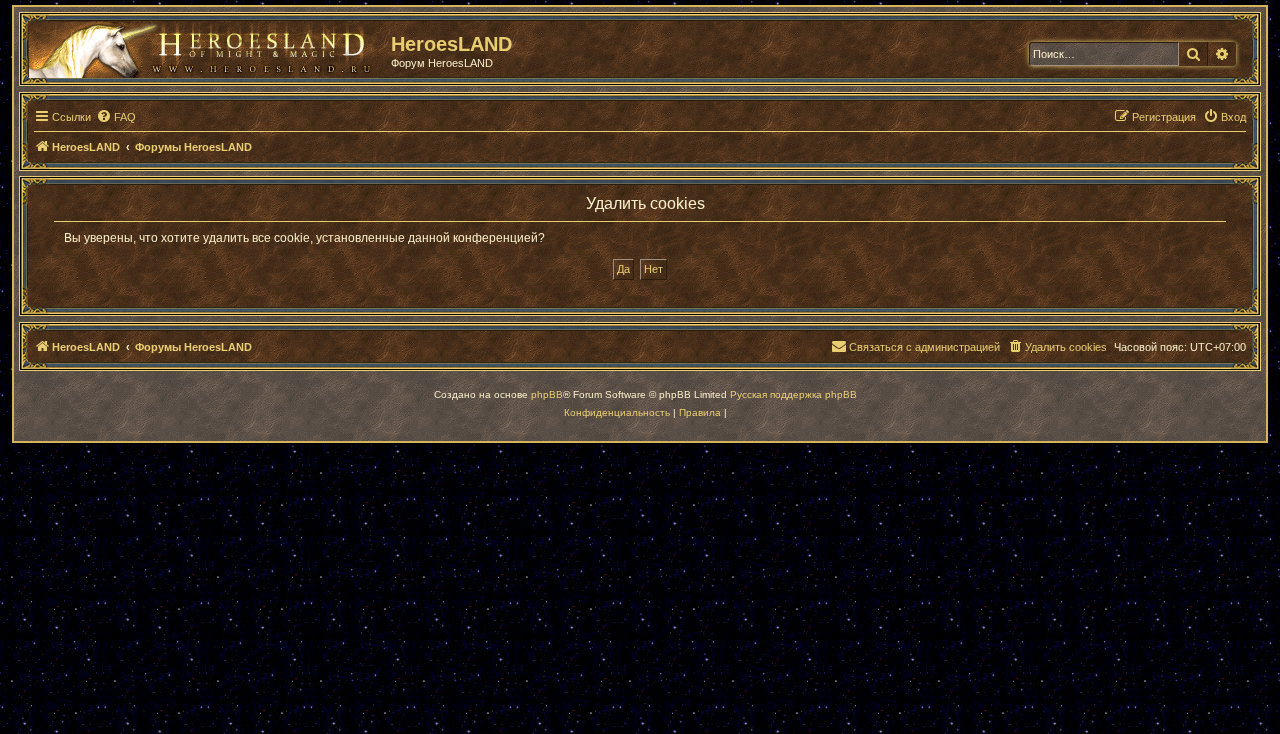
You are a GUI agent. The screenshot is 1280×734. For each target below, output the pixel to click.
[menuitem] (116, 117)
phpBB (547, 394)
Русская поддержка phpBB (793, 394)
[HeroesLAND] (205, 46)
